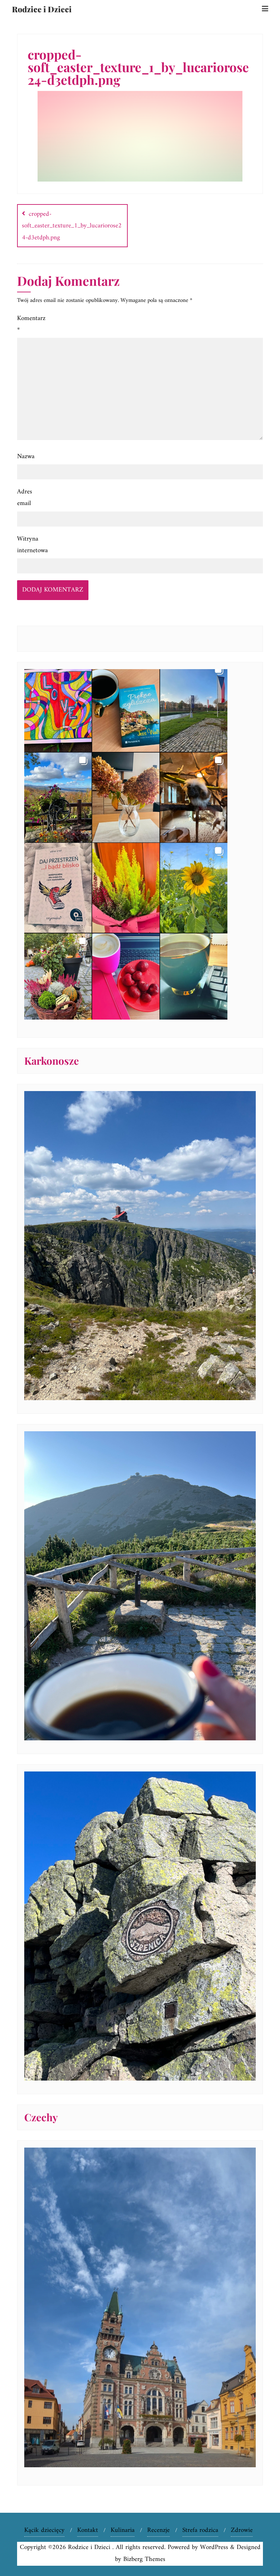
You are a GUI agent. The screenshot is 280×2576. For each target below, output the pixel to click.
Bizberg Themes (144, 2559)
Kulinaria (123, 2530)
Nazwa (26, 457)
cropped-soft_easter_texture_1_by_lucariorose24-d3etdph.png (72, 226)
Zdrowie (242, 2530)
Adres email (25, 498)
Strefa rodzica (200, 2530)
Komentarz (31, 324)
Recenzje (158, 2530)
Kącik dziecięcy (44, 2530)
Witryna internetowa (32, 545)
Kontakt (88, 2530)
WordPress (214, 2547)
